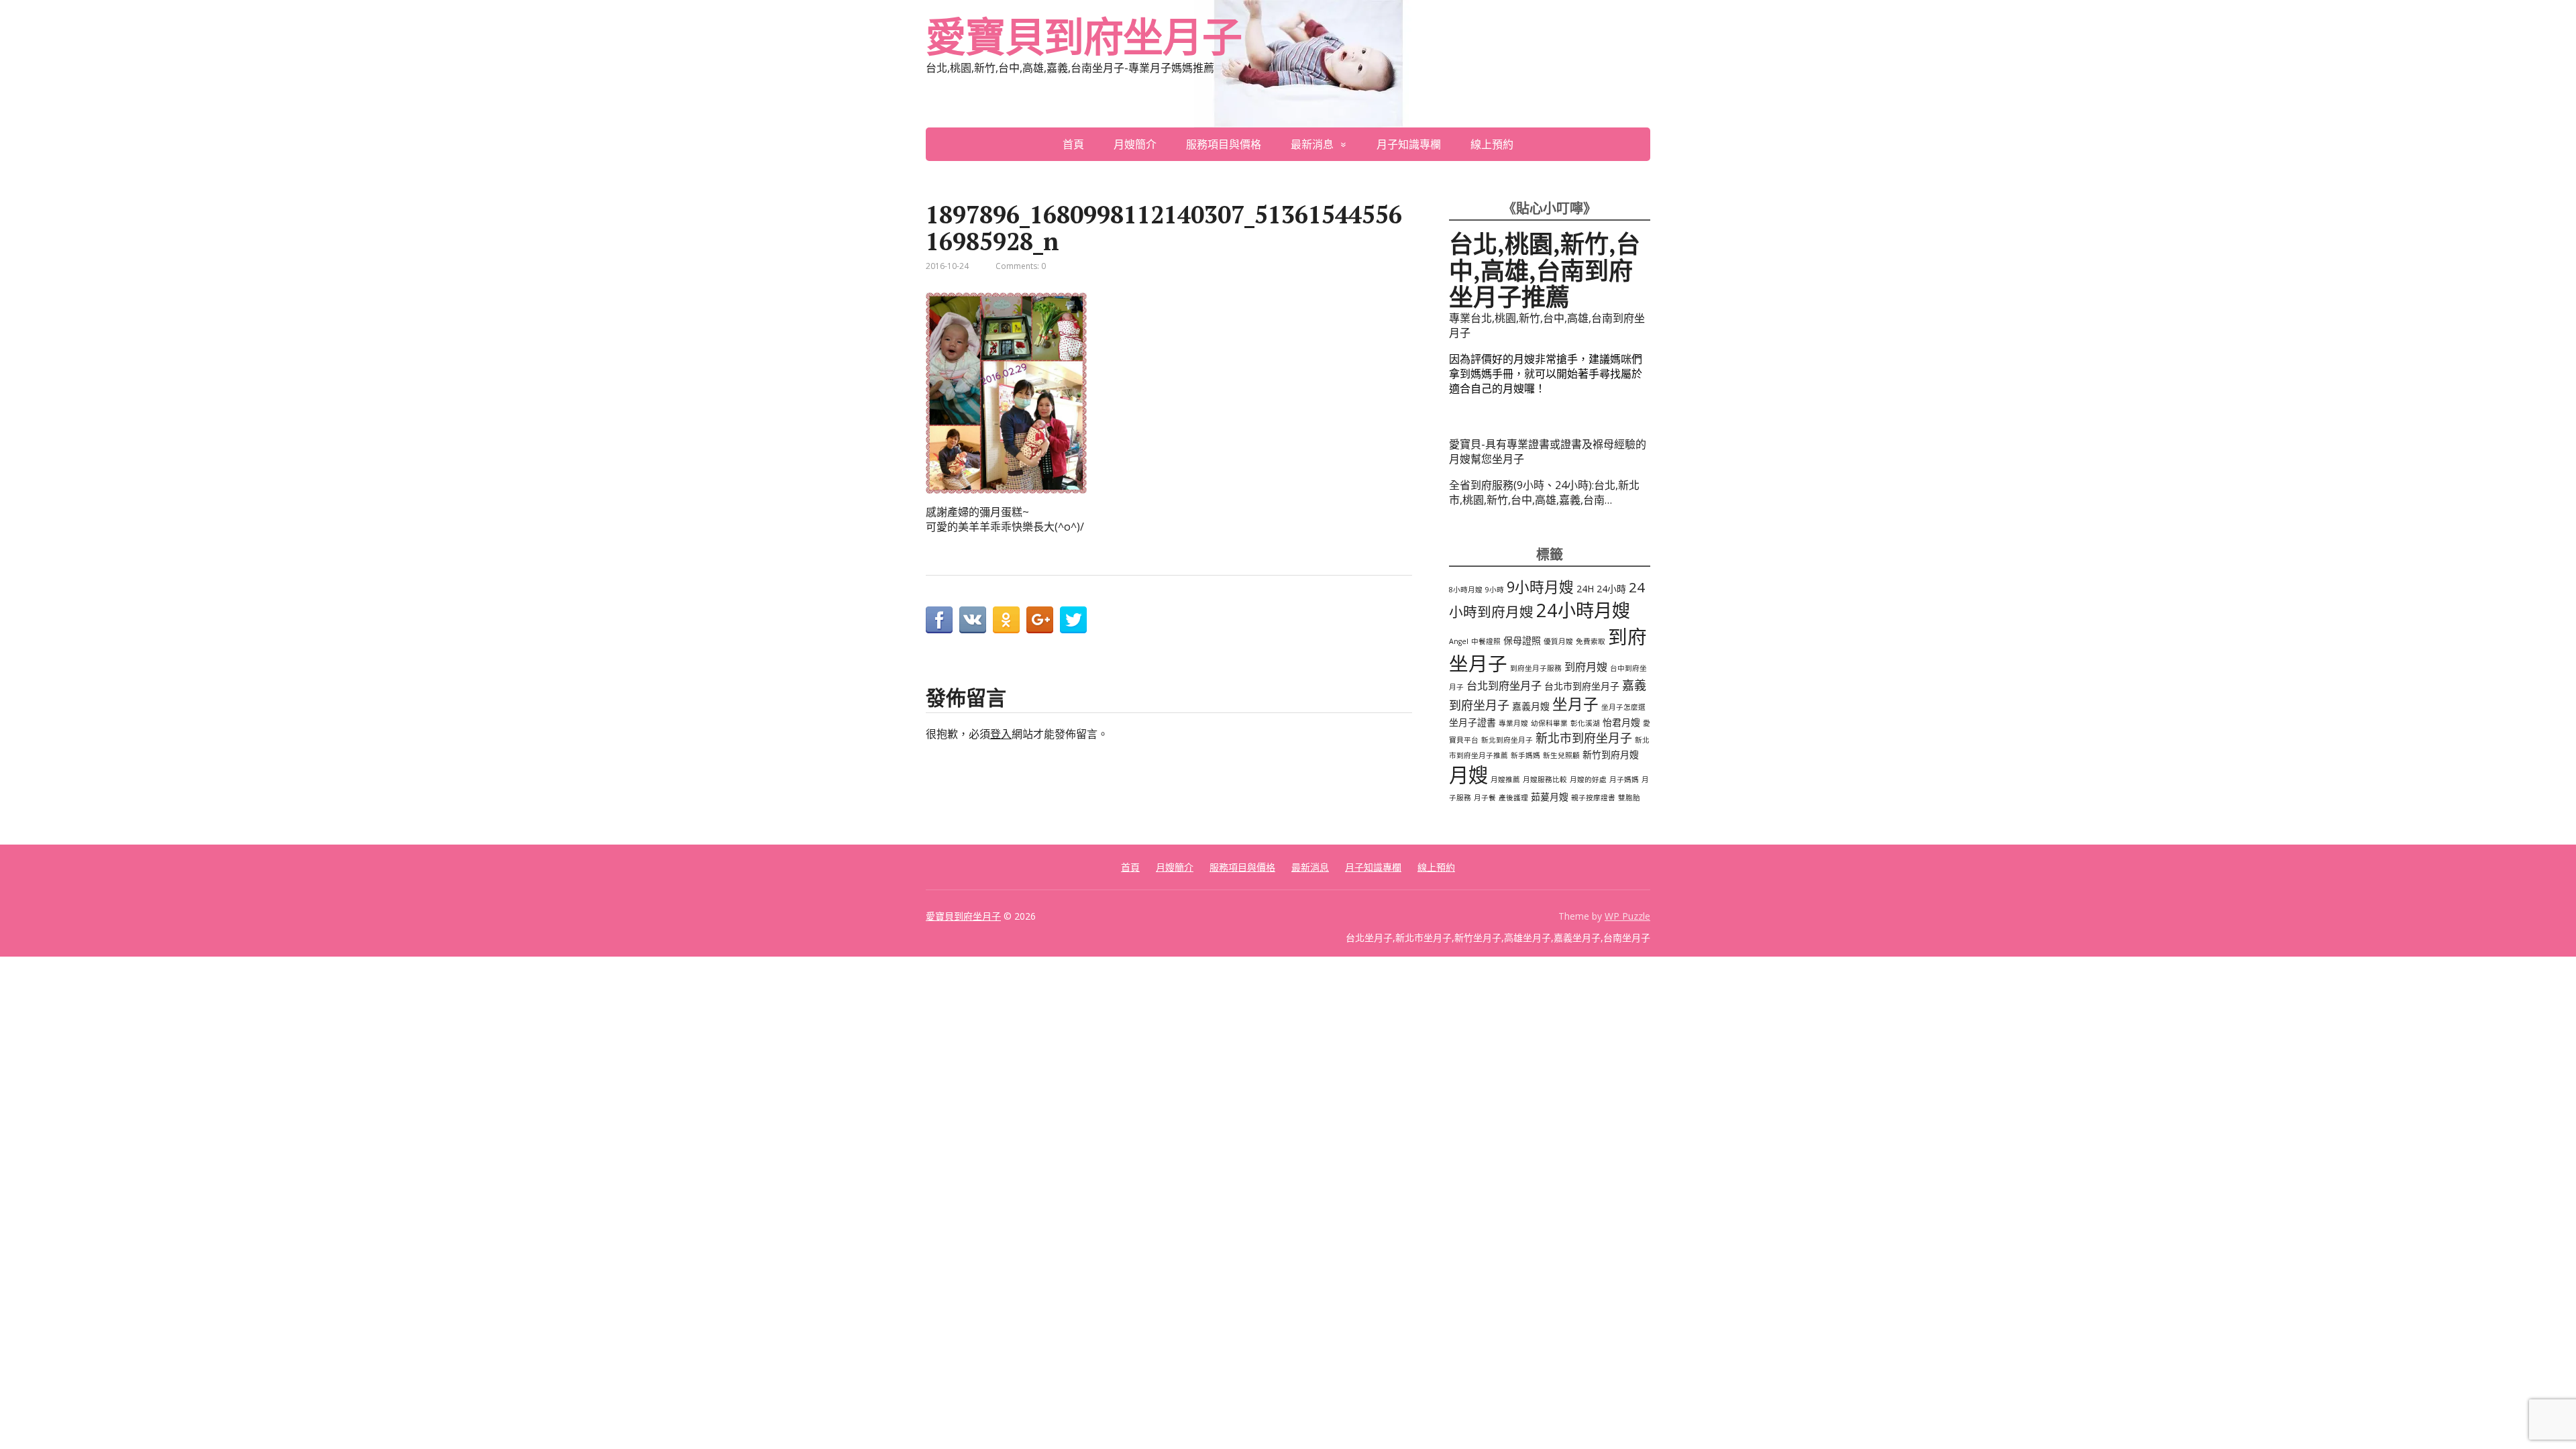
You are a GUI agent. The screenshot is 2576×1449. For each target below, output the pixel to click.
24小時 (1611, 589)
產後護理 (1513, 798)
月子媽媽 (1624, 780)
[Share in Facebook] (939, 620)
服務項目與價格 (1224, 144)
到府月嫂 (1586, 667)
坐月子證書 (1472, 722)
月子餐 (1485, 798)
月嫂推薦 (1505, 780)
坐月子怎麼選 (1623, 707)
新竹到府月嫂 (1611, 754)
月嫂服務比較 (1545, 780)
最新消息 (1312, 144)
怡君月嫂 (1621, 722)
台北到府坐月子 (1504, 686)
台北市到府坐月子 (1582, 686)
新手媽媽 (1525, 755)
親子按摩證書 (1593, 798)
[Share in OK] (1006, 620)
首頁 (1073, 144)
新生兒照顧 (1561, 755)
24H (1585, 589)
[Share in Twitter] (1073, 620)
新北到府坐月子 (1507, 740)
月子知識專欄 (1409, 144)
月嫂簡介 (1135, 144)
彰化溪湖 (1585, 723)
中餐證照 (1486, 641)
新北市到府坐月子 (1584, 738)
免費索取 (1591, 641)
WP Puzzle (1627, 916)
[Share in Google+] (1040, 620)
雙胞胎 (1629, 798)
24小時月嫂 (1583, 610)
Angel (1459, 641)
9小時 (1495, 590)
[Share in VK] (973, 620)
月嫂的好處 (1588, 780)
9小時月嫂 (1540, 587)
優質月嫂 (1558, 641)
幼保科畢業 (1549, 723)
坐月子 (1575, 704)
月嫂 (1468, 775)
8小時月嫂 (1466, 590)
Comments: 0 (1021, 266)
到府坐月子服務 (1536, 668)
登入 (1001, 734)
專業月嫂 (1513, 723)
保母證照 (1522, 640)
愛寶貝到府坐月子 (1083, 37)
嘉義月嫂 (1531, 706)
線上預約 (1492, 144)
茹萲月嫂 (1550, 797)
